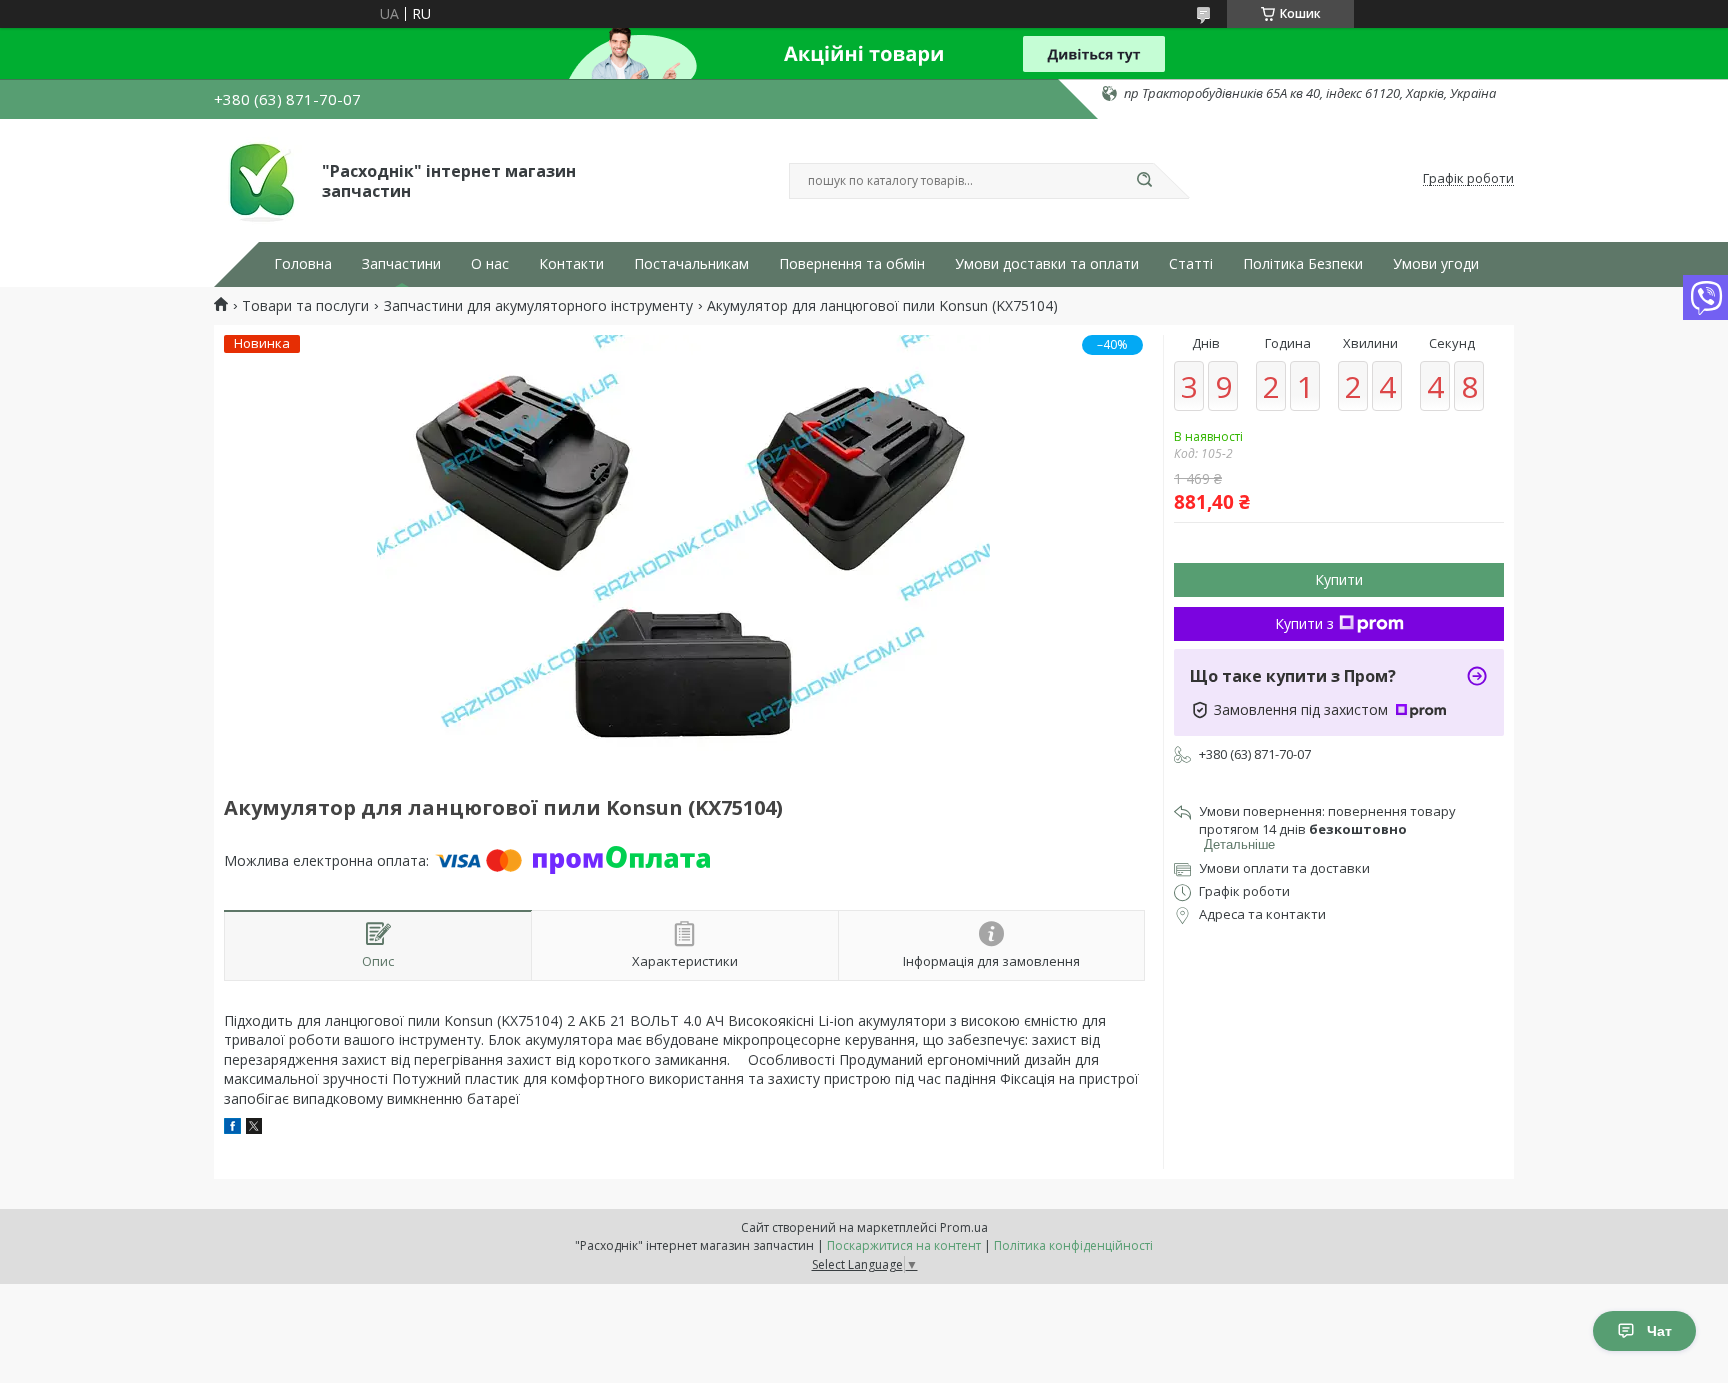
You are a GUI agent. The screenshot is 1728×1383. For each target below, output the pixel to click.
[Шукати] (1144, 181)
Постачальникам (691, 264)
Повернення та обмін (852, 264)
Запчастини (401, 264)
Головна (303, 264)
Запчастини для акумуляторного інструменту (538, 306)
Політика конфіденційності (1073, 1245)
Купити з (1304, 623)
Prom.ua (964, 1227)
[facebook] (232, 1128)
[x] (254, 1128)
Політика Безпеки (1303, 264)
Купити (1339, 579)
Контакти (571, 264)
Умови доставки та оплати (1047, 264)
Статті (1191, 264)
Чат (1659, 1331)
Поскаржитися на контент (904, 1245)
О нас (490, 264)
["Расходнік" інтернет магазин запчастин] (259, 179)
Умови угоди (1436, 264)
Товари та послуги (305, 306)
